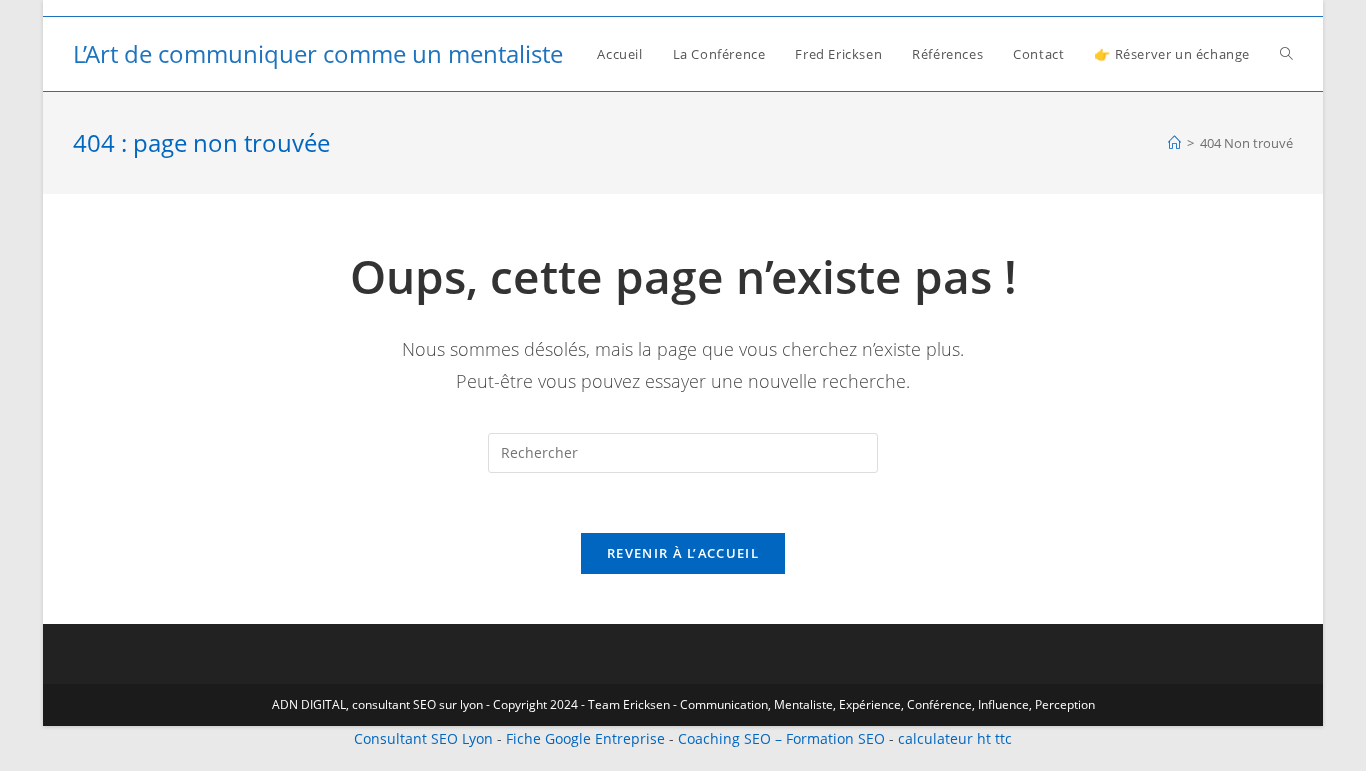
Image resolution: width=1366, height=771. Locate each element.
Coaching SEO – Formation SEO (781, 738)
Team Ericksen (629, 704)
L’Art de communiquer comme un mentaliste (318, 53)
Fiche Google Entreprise (585, 738)
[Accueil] (1174, 143)
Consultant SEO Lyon (423, 738)
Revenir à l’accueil (683, 553)
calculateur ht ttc (955, 738)
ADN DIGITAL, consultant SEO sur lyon (377, 704)
